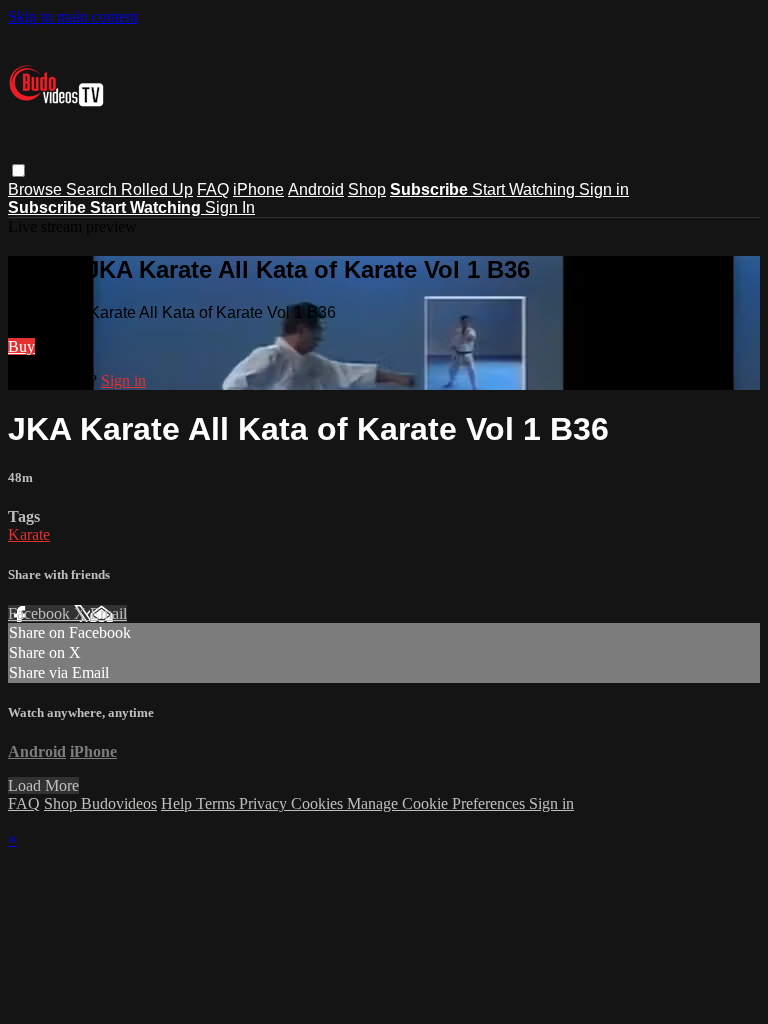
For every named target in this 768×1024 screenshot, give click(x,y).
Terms (217, 803)
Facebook (41, 613)
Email (108, 613)
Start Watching (525, 189)
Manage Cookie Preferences (438, 803)
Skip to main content (73, 16)
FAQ (213, 189)
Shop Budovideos (100, 803)
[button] (18, 170)
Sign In (230, 207)
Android (316, 189)
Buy (21, 346)
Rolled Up (157, 189)
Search (93, 189)
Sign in (604, 189)
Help (178, 803)
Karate (29, 534)
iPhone (258, 189)
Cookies (319, 803)
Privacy (265, 803)
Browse (37, 189)
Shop (367, 189)
